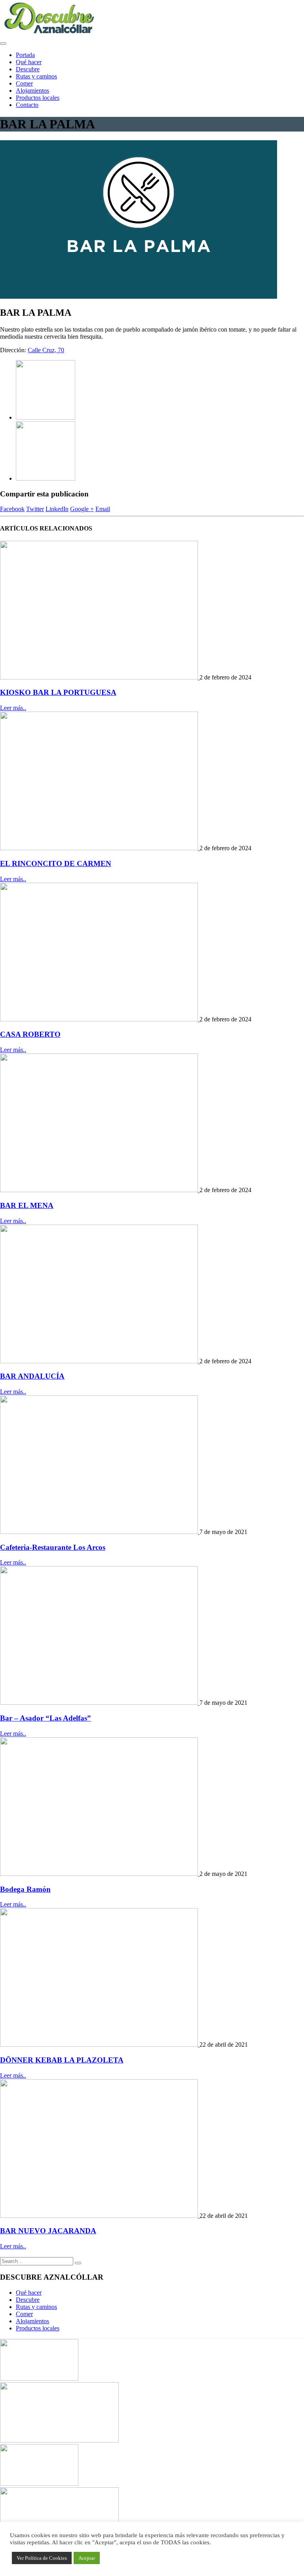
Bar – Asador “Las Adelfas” (46, 1718)
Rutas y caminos (36, 76)
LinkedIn (57, 509)
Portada (25, 55)
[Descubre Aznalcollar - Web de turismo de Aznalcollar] (49, 34)
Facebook (12, 509)
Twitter (35, 509)
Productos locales (38, 98)
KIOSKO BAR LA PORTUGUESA (58, 692)
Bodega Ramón (25, 1889)
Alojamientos (32, 91)
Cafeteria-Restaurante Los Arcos (53, 1547)
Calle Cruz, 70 (46, 350)
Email (103, 509)
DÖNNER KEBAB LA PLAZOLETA (62, 2060)
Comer (24, 83)
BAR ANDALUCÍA (32, 1376)
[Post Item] (100, 677)
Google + (82, 509)
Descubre (28, 69)
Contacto (27, 105)
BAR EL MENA (27, 1205)
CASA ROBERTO (30, 1034)
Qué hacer (29, 62)
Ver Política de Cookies (42, 2558)
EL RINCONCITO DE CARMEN (56, 863)
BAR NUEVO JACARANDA (48, 2231)
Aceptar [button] (87, 2558)
